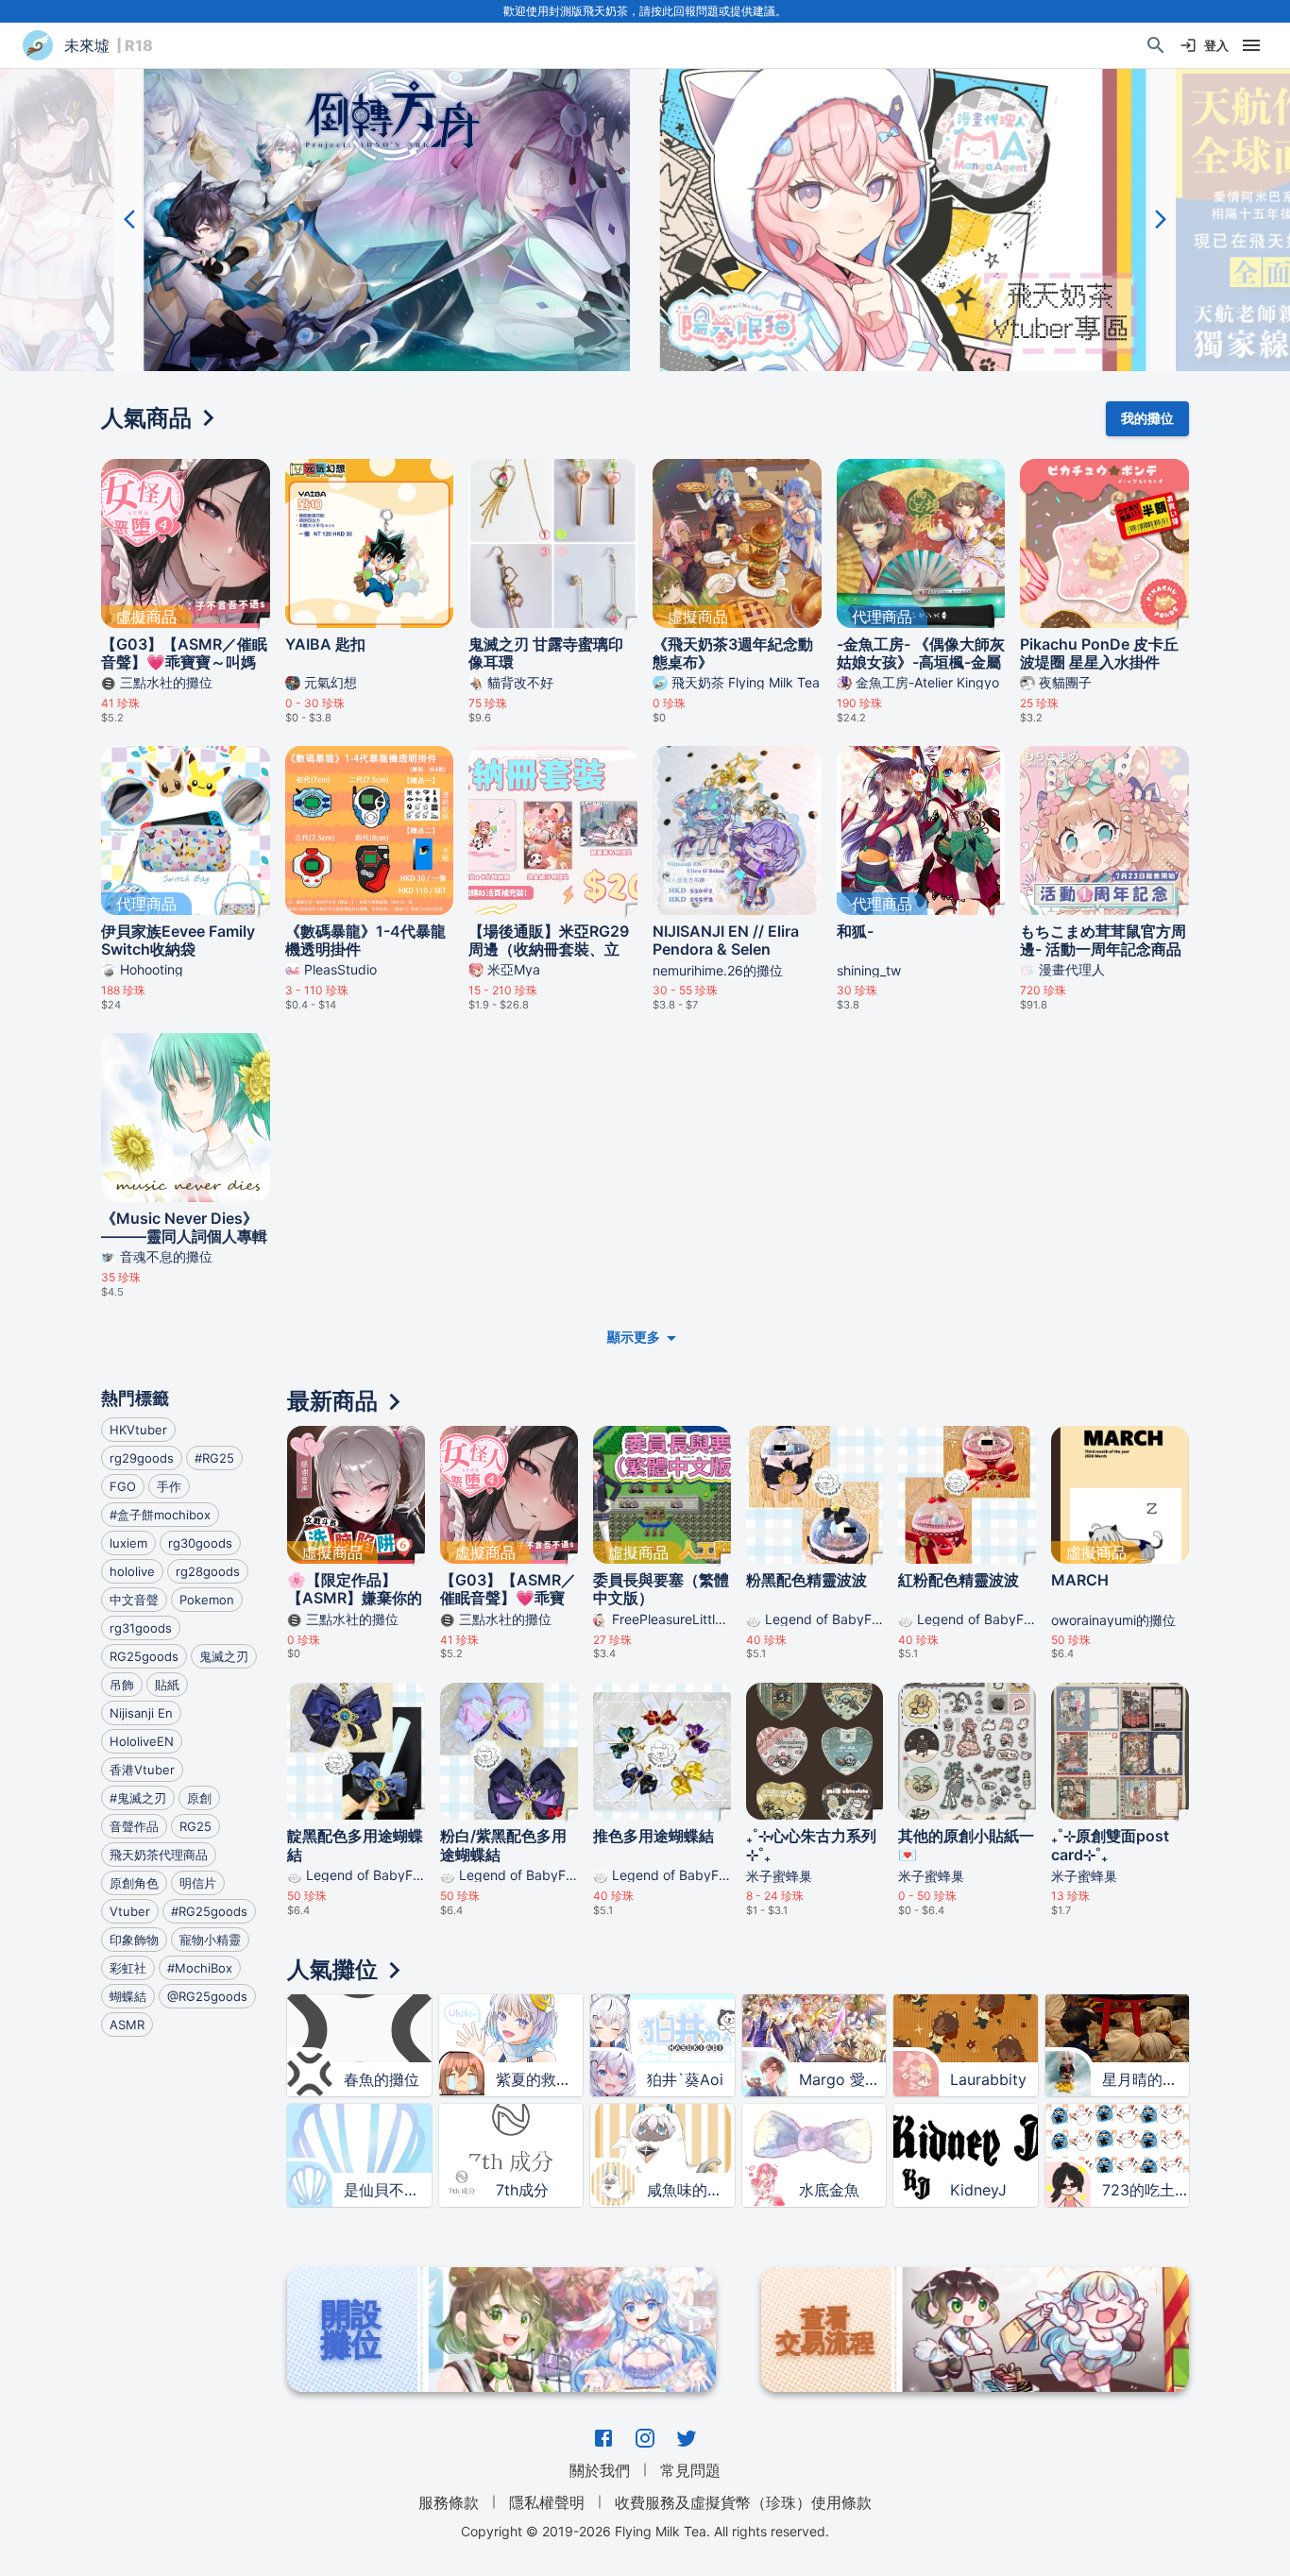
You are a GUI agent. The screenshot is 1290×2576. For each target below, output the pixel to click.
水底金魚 (829, 2190)
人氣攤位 (332, 1969)
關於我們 (600, 2470)
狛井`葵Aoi (685, 2079)
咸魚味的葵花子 (690, 2190)
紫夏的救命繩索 (539, 2079)
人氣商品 (146, 418)
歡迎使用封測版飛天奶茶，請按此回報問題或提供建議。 (645, 11)
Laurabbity (988, 2079)
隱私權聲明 (547, 2502)
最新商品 (332, 1401)
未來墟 (87, 45)
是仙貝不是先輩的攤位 (387, 2190)
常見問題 (690, 2470)
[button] (387, 220)
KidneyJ (978, 2190)
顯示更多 (634, 1337)
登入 (1216, 45)
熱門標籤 (135, 1398)
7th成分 (522, 2190)
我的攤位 (1147, 418)
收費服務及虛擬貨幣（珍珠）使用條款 (743, 2502)
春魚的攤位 (382, 2079)
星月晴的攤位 (1146, 2079)
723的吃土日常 (1146, 2190)
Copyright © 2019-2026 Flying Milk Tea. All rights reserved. (645, 2531)
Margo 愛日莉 (842, 2079)
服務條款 (449, 2502)
